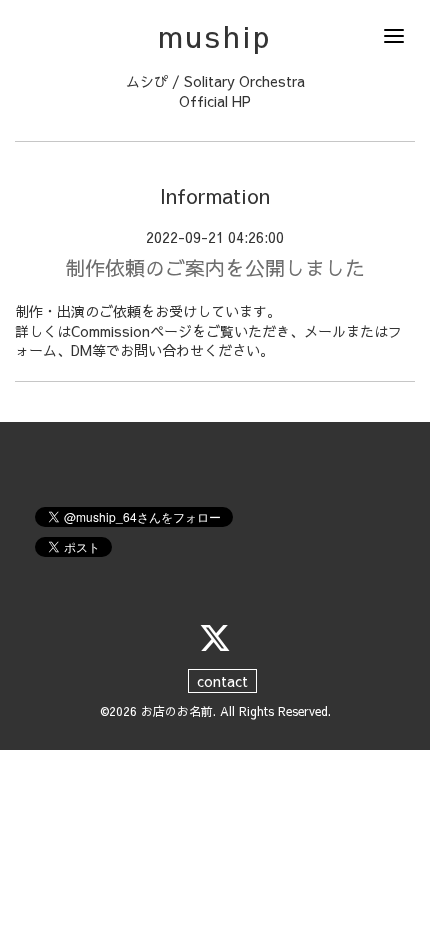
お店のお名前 (177, 711)
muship (215, 35)
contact (222, 681)
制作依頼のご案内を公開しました (215, 267)
